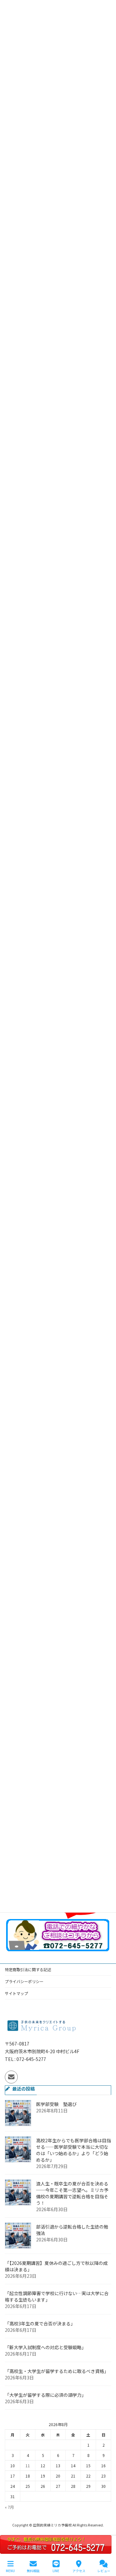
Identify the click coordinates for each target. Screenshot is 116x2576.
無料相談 (33, 2571)
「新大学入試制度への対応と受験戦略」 (45, 2347)
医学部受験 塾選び (56, 2104)
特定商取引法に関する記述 (28, 1969)
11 (28, 2465)
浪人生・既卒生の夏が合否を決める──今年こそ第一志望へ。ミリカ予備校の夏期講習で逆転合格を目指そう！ (72, 2193)
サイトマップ (16, 1993)
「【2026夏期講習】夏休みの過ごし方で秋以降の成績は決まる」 (56, 2266)
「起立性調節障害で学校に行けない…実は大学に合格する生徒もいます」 (57, 2296)
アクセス (79, 2571)
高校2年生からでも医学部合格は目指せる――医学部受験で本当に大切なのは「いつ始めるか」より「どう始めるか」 (73, 2150)
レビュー (104, 2571)
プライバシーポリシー (24, 1981)
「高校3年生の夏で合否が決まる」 (40, 2323)
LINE (56, 2571)
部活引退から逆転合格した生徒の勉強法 (72, 2230)
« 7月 (9, 2507)
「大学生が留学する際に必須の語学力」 (45, 2395)
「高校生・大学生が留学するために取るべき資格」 (57, 2371)
